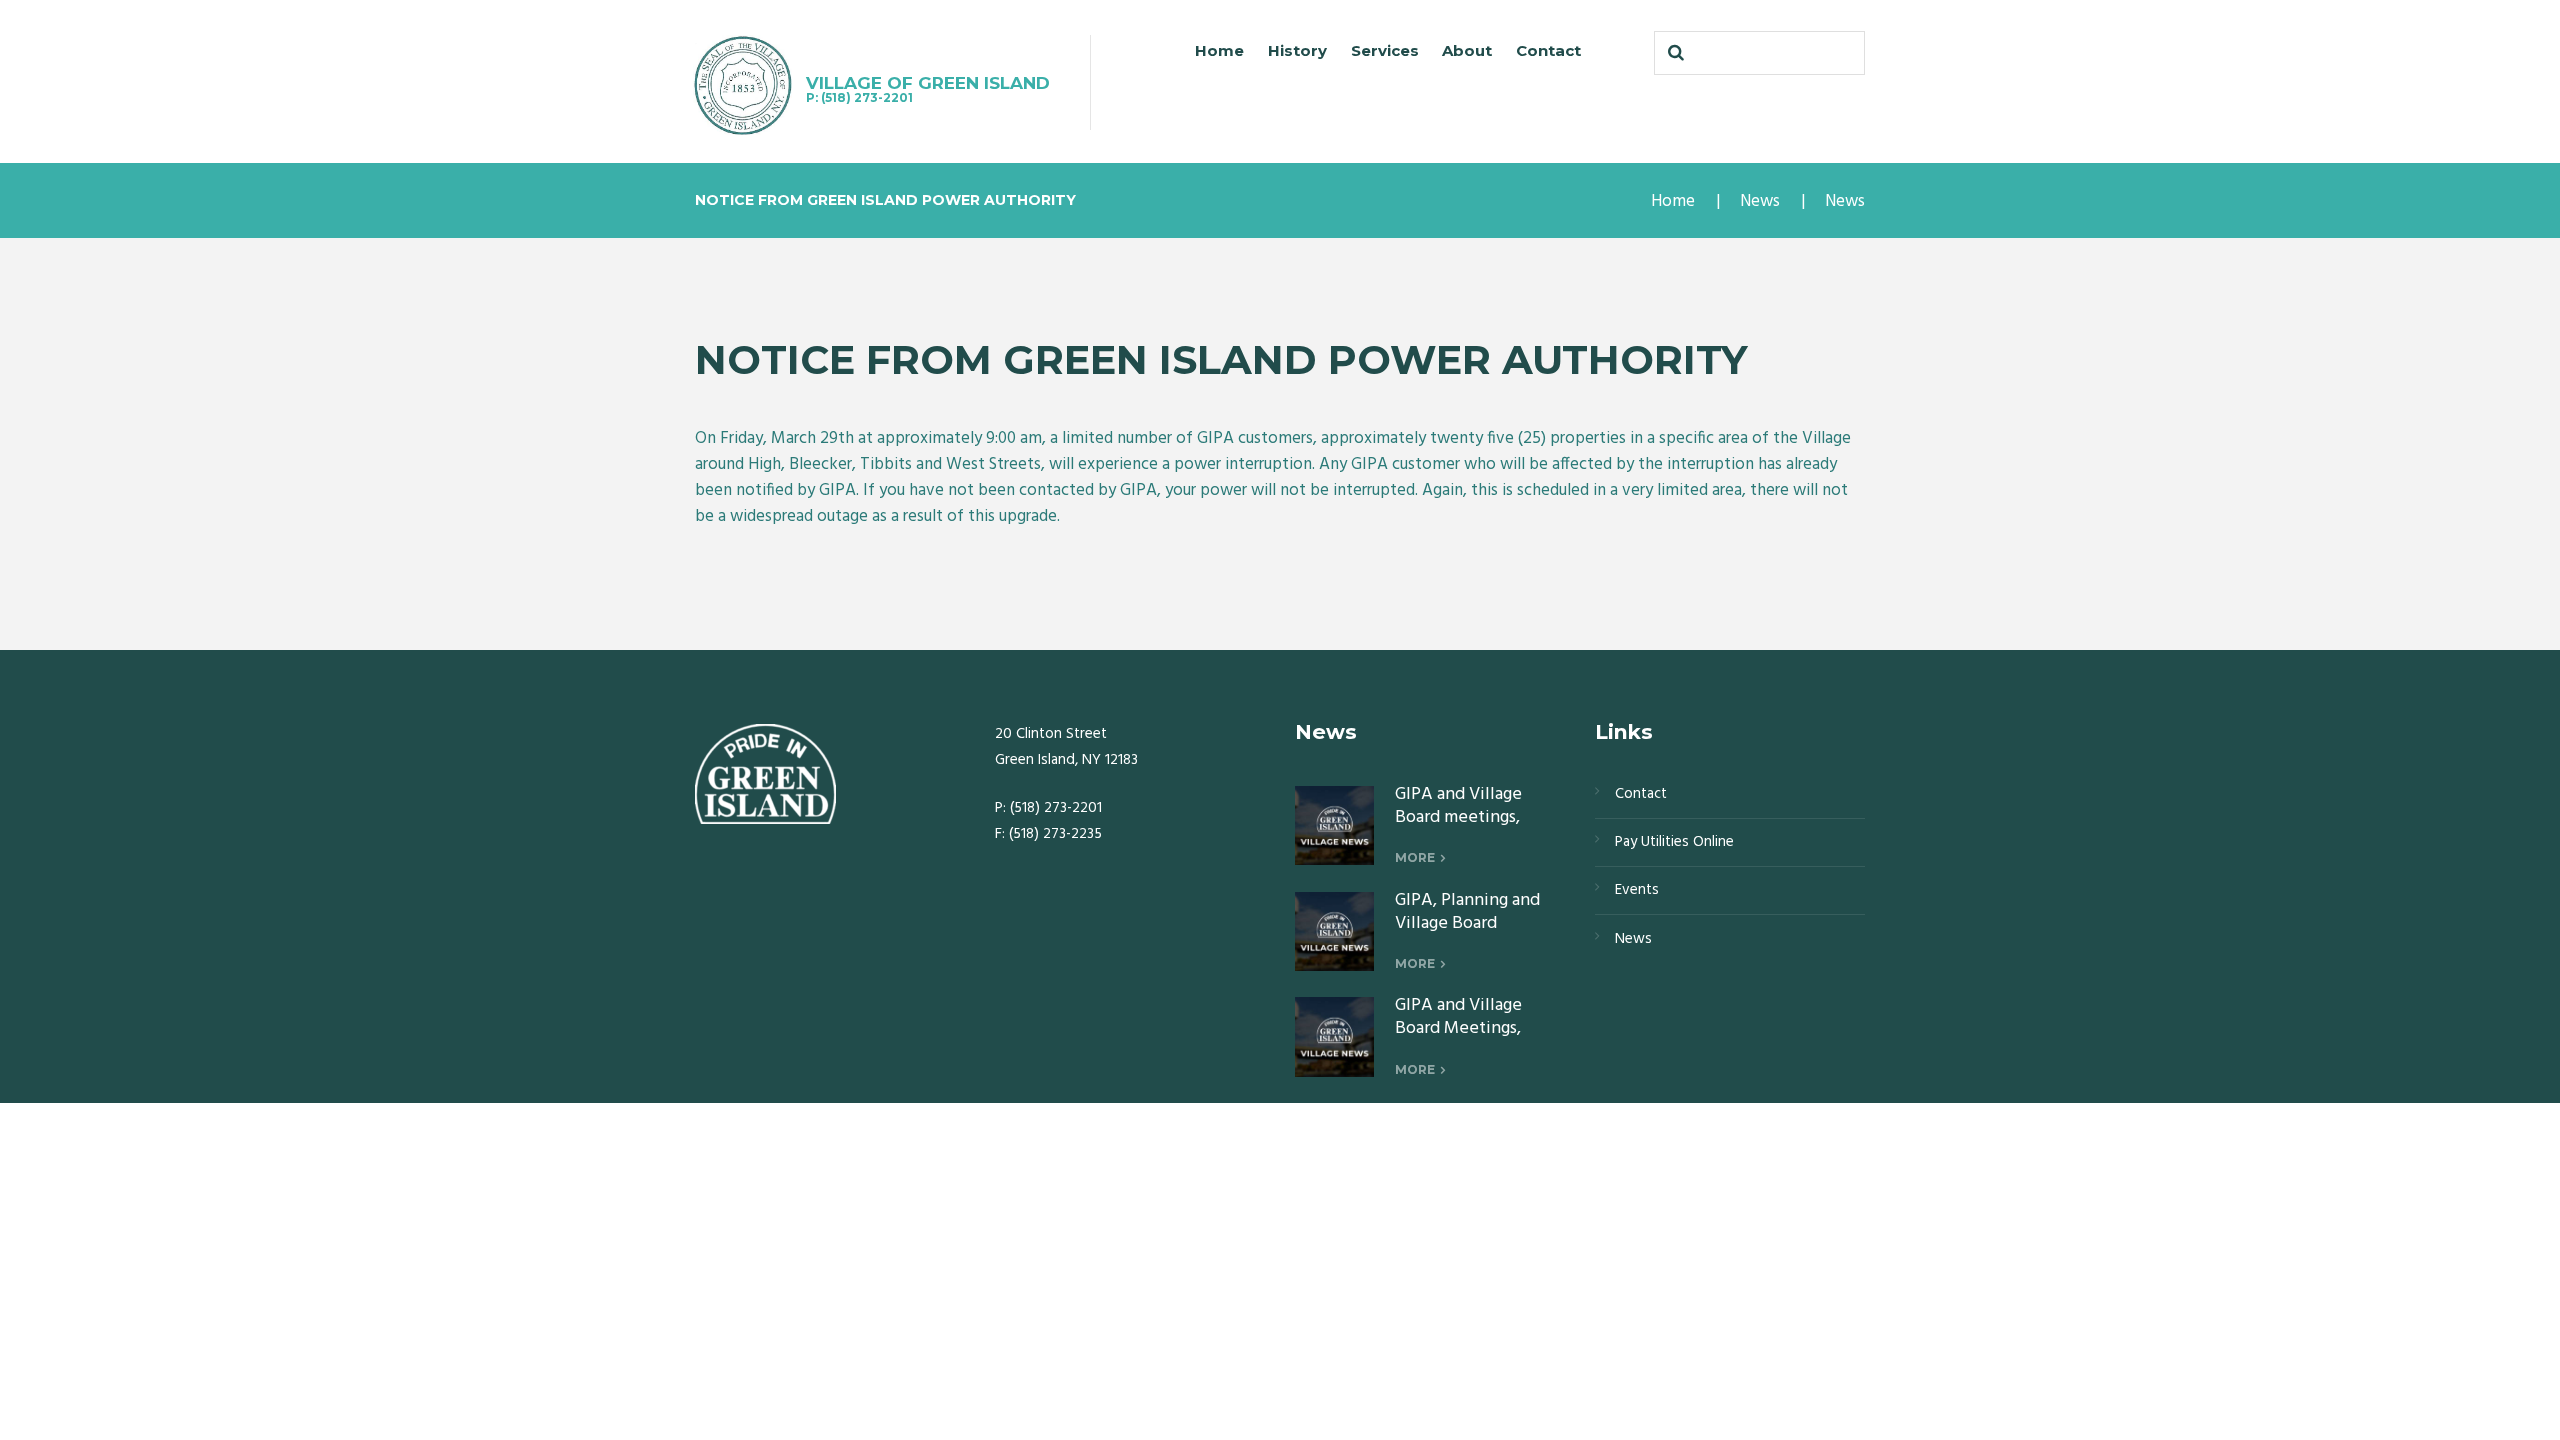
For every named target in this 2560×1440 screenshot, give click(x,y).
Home (1219, 50)
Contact (1548, 50)
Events (1637, 890)
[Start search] (1674, 53)
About (1467, 50)
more (1415, 857)
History (1297, 50)
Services (1385, 50)
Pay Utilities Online (1674, 842)
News (1760, 201)
